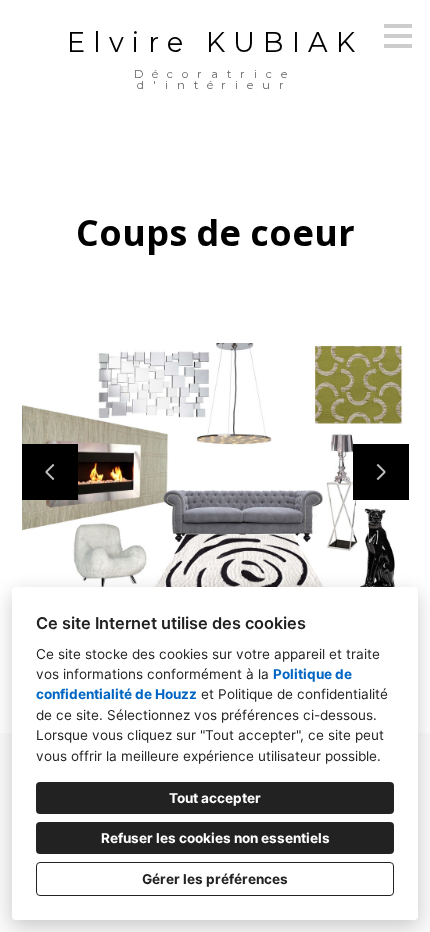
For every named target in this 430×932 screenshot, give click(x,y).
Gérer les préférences (215, 879)
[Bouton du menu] (398, 36)
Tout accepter (215, 798)
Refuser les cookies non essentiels (215, 838)
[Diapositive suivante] (381, 472)
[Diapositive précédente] (50, 472)
